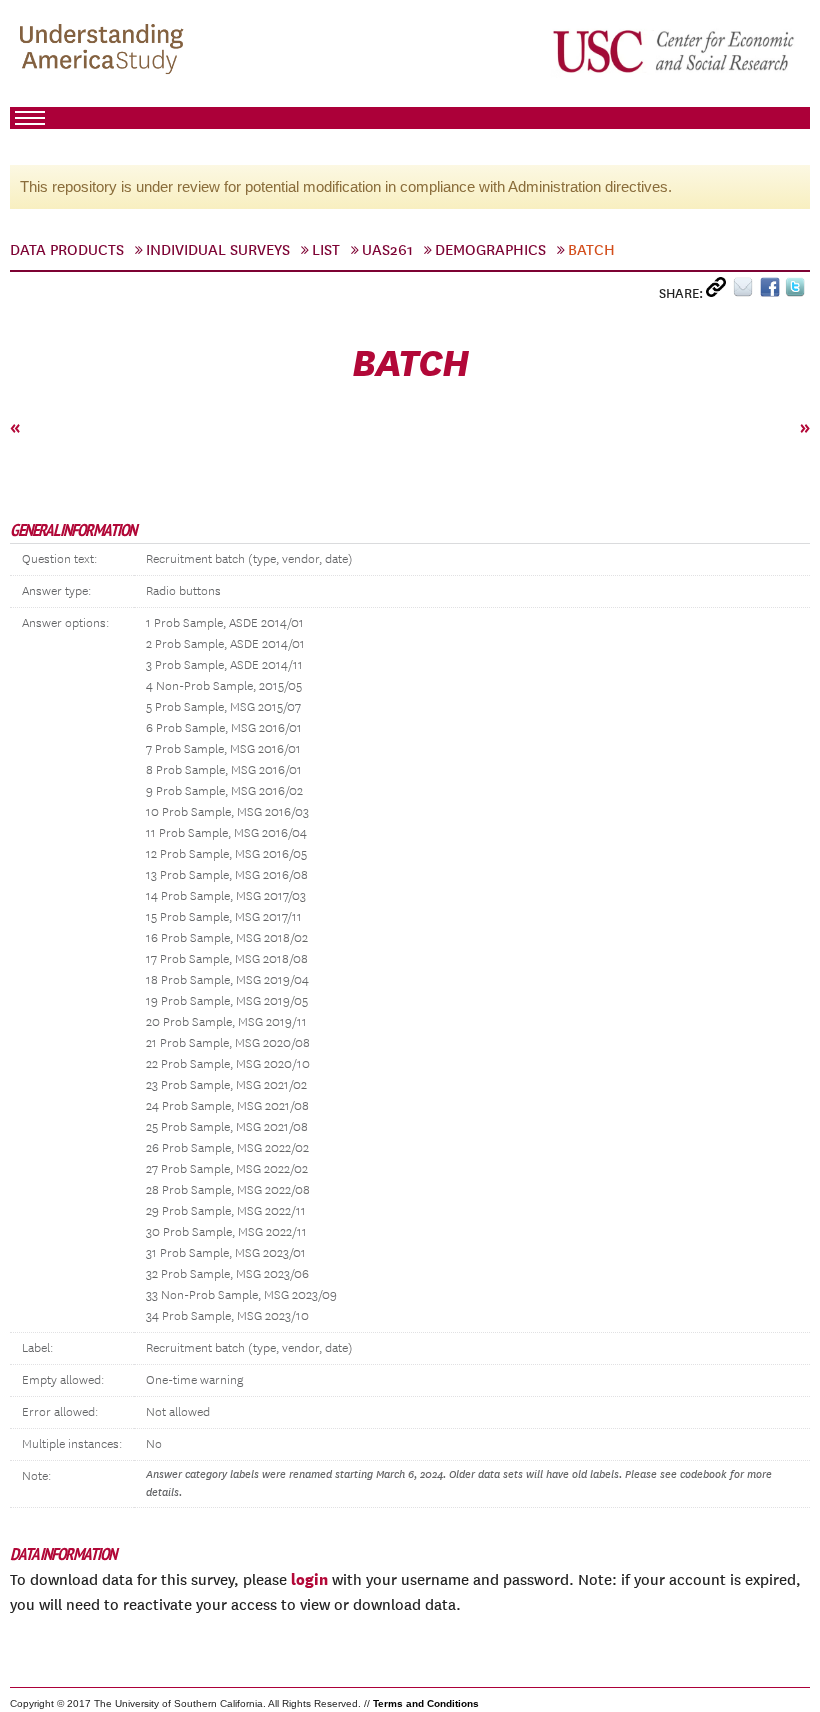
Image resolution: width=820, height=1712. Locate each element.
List (326, 250)
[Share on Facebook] (772, 291)
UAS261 (387, 250)
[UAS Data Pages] (105, 51)
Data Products (67, 250)
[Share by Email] (746, 291)
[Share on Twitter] (797, 291)
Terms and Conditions (426, 1703)
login (309, 1579)
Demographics (490, 250)
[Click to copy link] (719, 291)
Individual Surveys (218, 250)
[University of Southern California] (675, 51)
